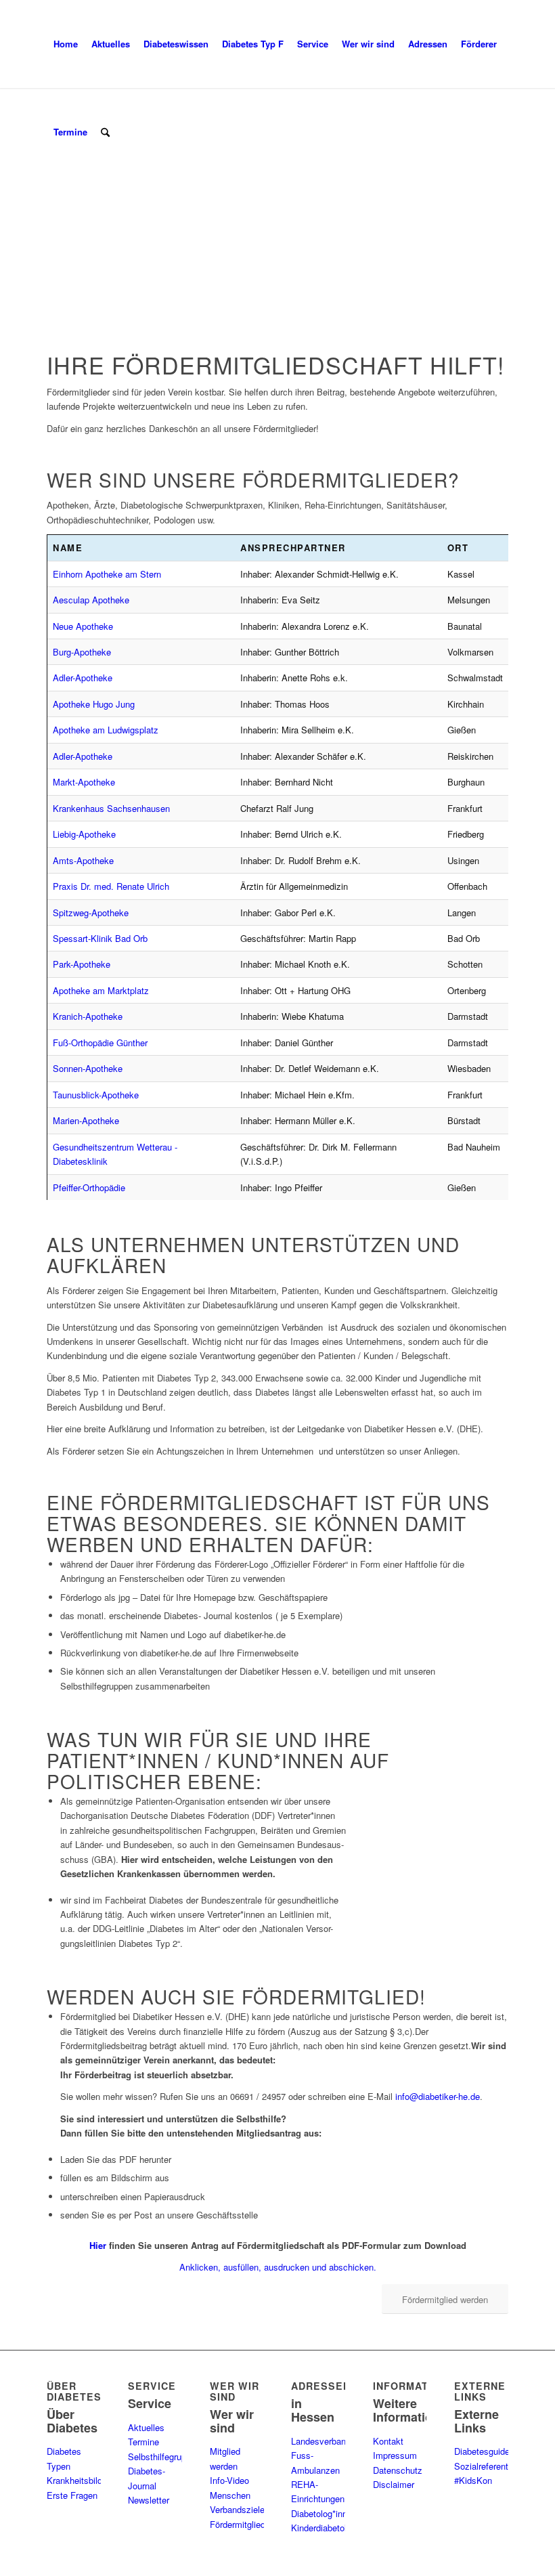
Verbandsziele (237, 2509)
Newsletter (149, 2500)
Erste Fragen (72, 2495)
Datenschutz (398, 2470)
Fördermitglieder (241, 2524)
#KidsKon (473, 2480)
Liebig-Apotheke (84, 834)
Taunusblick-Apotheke (96, 1095)
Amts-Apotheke (83, 860)
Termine (143, 2442)
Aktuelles (146, 2427)
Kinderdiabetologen (328, 2528)
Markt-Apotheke (84, 782)
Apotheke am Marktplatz (101, 990)
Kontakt (388, 2441)
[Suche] (105, 132)
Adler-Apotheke (83, 678)
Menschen (230, 2495)
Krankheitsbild (74, 2480)
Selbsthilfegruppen (164, 2456)
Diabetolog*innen (324, 2513)
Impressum (395, 2455)
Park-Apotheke (82, 964)
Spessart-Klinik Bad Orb (100, 938)
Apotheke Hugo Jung (94, 704)
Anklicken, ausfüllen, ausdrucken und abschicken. (278, 2267)
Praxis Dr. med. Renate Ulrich (111, 886)
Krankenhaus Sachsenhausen (111, 808)
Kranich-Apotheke (88, 1016)
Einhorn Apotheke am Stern (107, 574)
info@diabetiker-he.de (438, 2096)
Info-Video (229, 2480)
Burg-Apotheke (82, 652)
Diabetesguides (484, 2451)
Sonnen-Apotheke (88, 1068)
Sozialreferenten (486, 2466)
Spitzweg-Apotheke (91, 913)
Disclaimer (394, 2484)
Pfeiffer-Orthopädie (89, 1187)
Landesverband (321, 2441)
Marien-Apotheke (86, 1120)
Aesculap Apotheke (91, 600)
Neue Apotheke (83, 626)
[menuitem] (66, 44)
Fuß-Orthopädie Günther (100, 1043)
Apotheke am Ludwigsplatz (106, 730)
